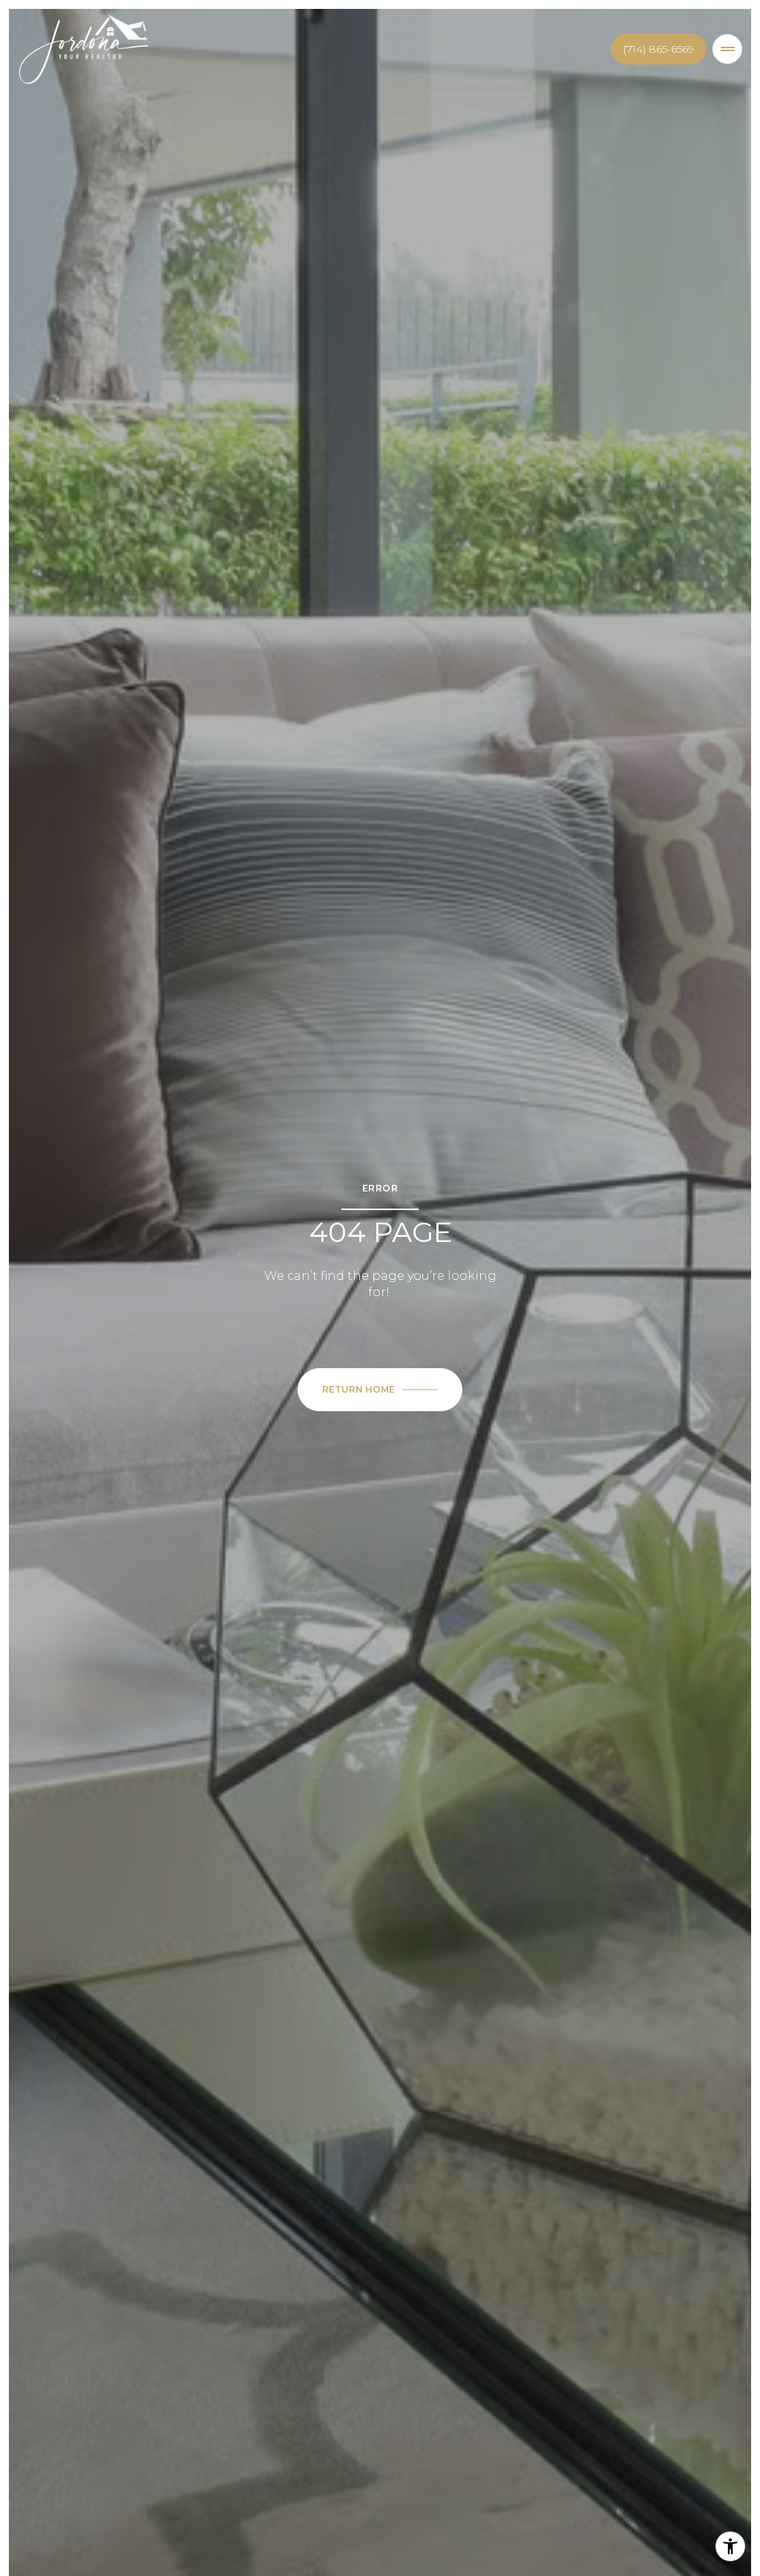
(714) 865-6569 (659, 49)
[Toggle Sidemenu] (727, 49)
